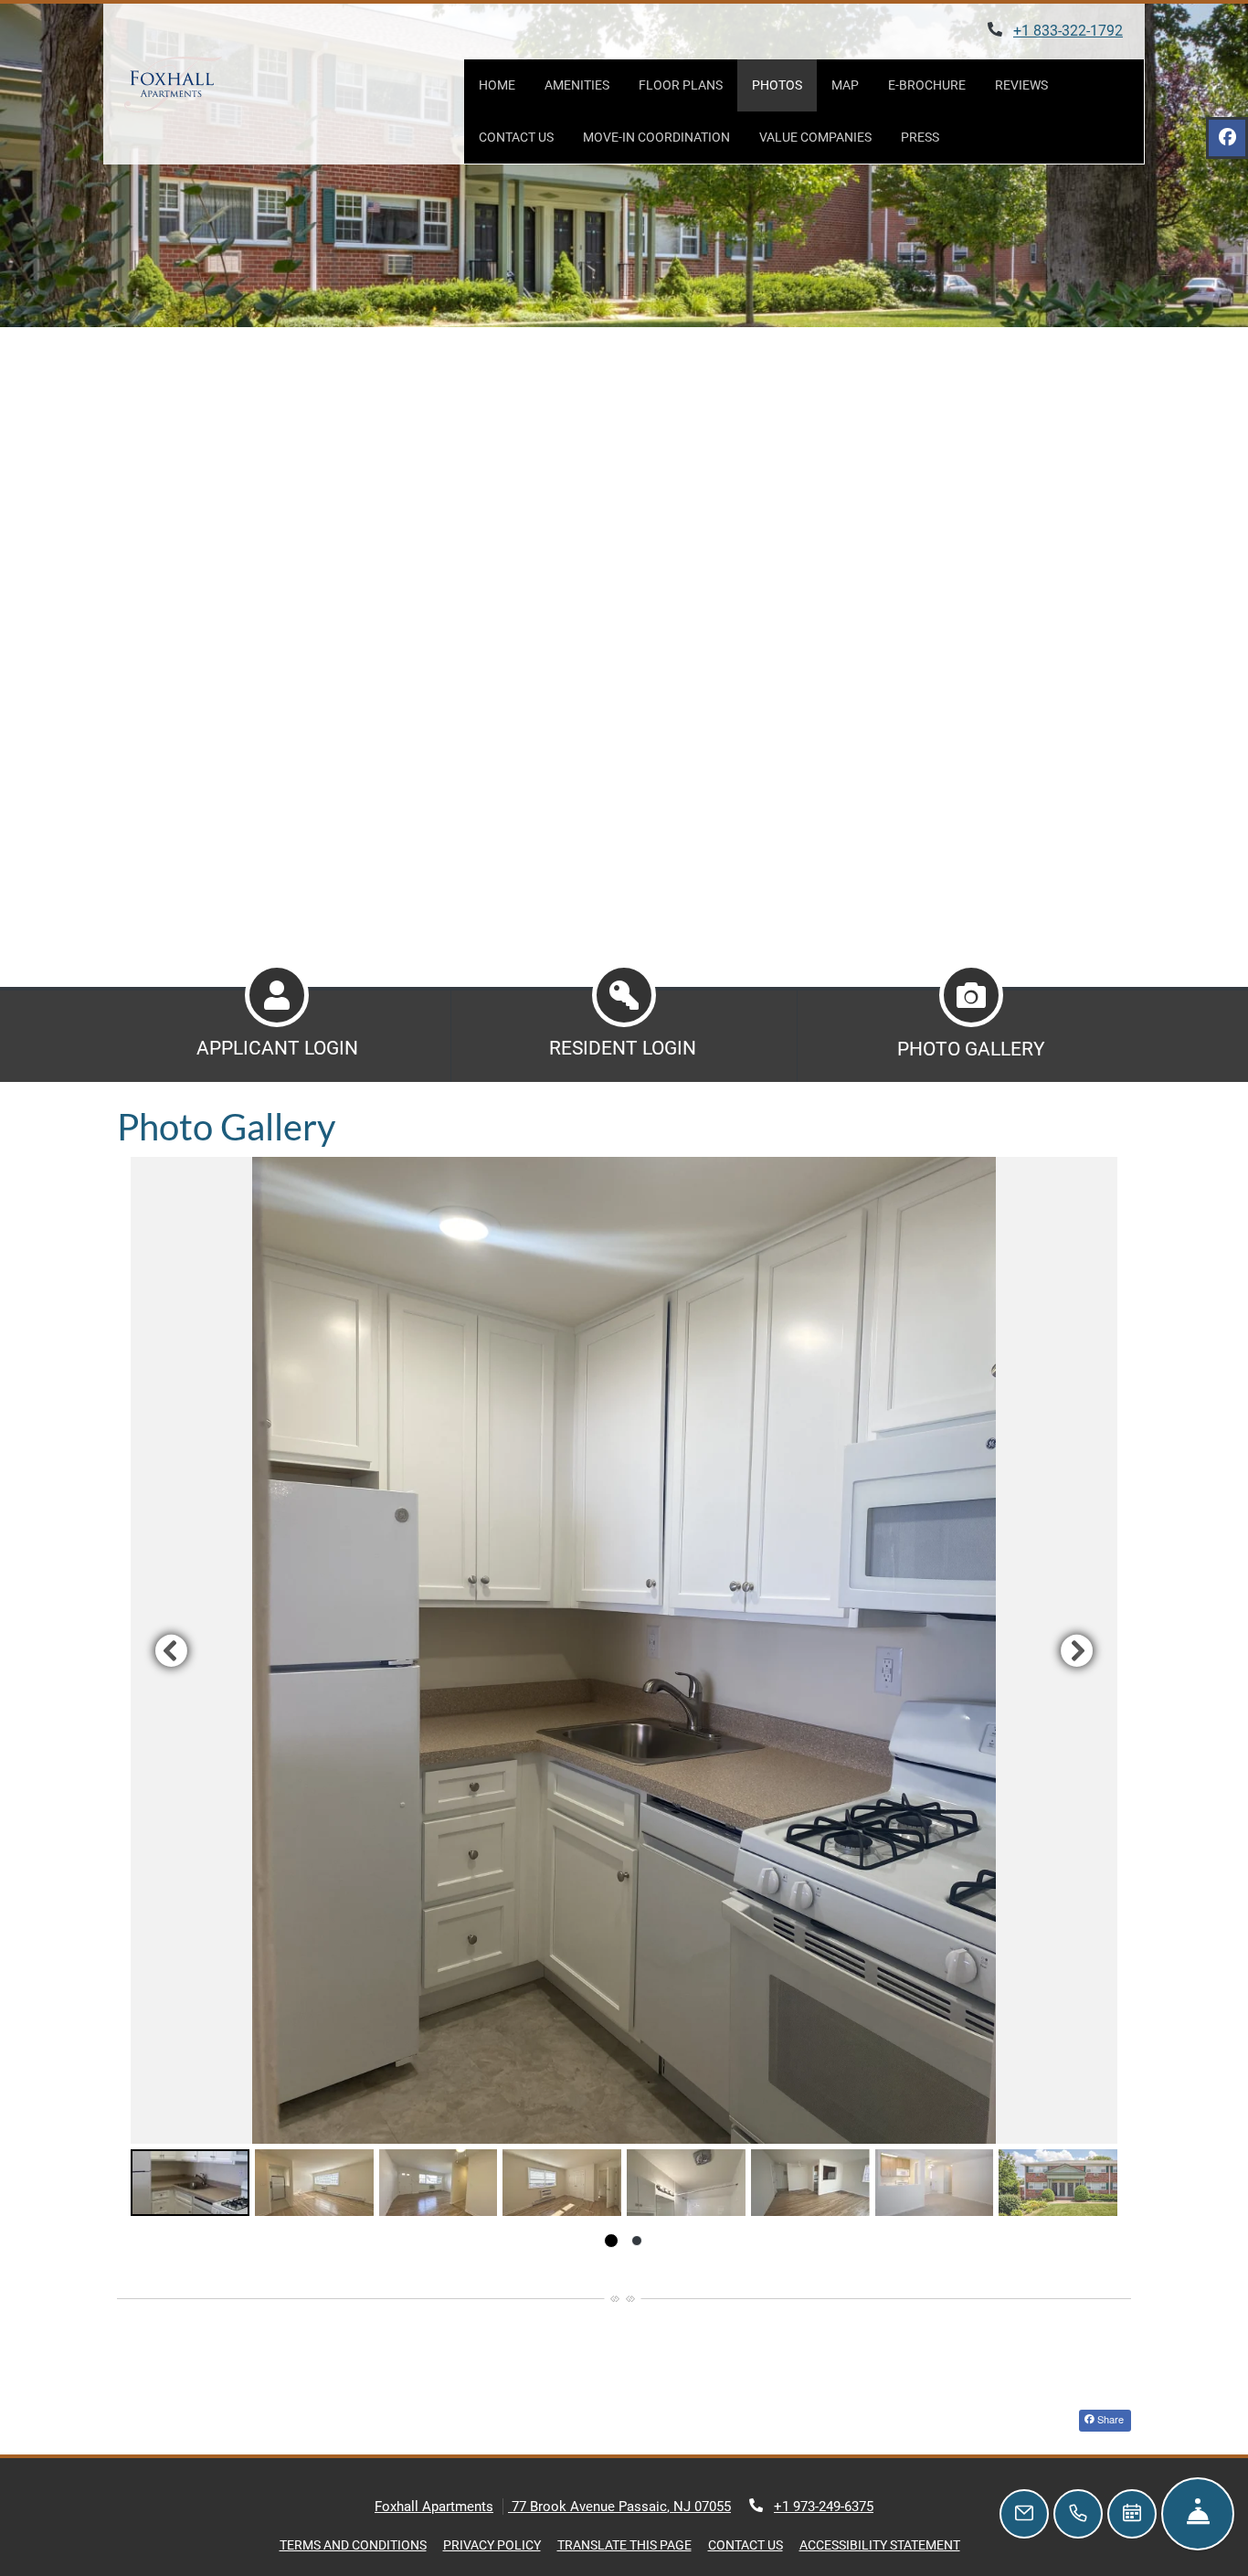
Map (845, 85)
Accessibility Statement (880, 2544)
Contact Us (516, 137)
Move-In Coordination (656, 137)
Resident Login (623, 1048)
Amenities (577, 85)
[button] (624, 1650)
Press (927, 137)
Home (497, 85)
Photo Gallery (971, 1049)
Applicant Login (277, 1048)
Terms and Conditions (353, 2544)
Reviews (1021, 85)
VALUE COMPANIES (823, 137)
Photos (777, 85)
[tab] (190, 2183)
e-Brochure (927, 85)
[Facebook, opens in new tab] (1227, 138)
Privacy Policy (492, 2544)
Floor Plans (681, 85)
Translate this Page (624, 2544)
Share (1109, 2419)
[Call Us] (1078, 2514)
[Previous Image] (171, 1650)
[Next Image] (1077, 1650)
